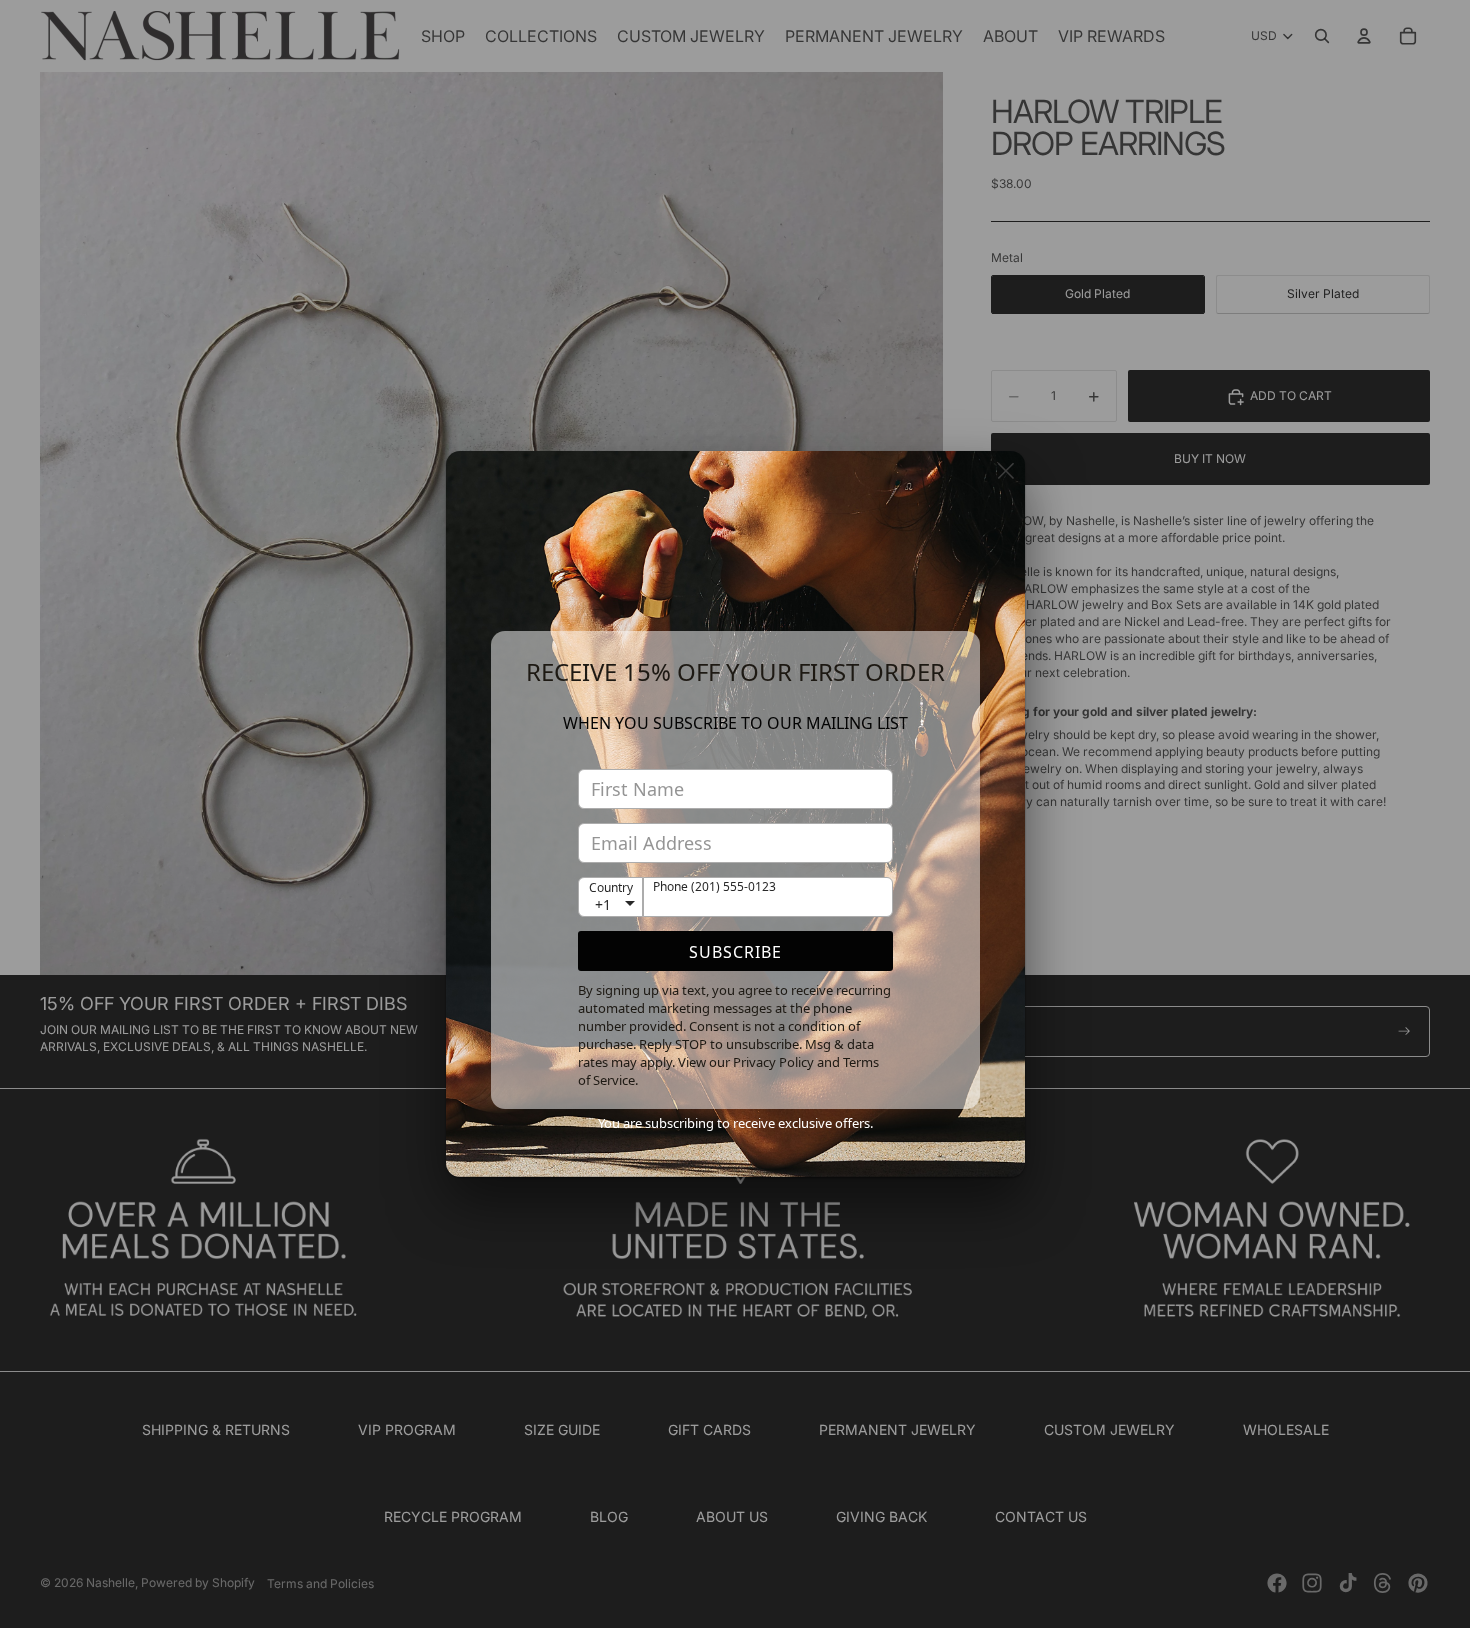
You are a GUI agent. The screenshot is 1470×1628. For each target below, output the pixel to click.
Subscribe (735, 952)
